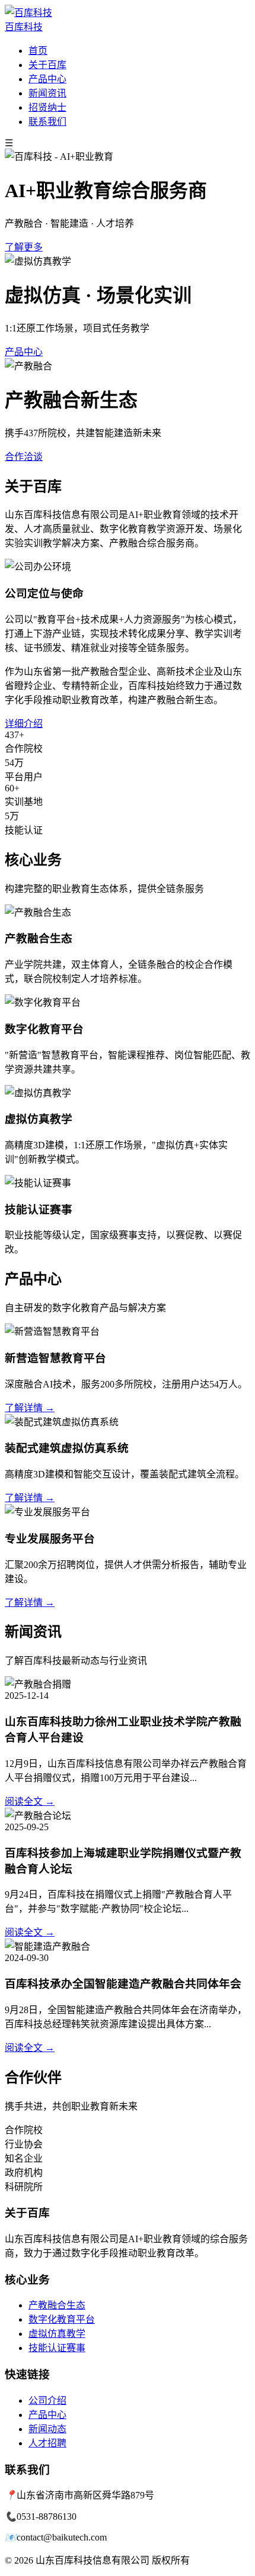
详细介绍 (24, 724)
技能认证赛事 (57, 2348)
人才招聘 (47, 2443)
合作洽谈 (24, 457)
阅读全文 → (30, 1801)
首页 (38, 51)
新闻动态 (47, 2429)
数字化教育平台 (62, 2319)
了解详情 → (30, 1408)
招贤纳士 (47, 107)
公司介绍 (47, 2400)
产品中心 (47, 79)
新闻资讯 (47, 93)
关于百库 (47, 65)
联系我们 (47, 122)
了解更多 (24, 247)
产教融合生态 (57, 2305)
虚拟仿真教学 (57, 2334)
